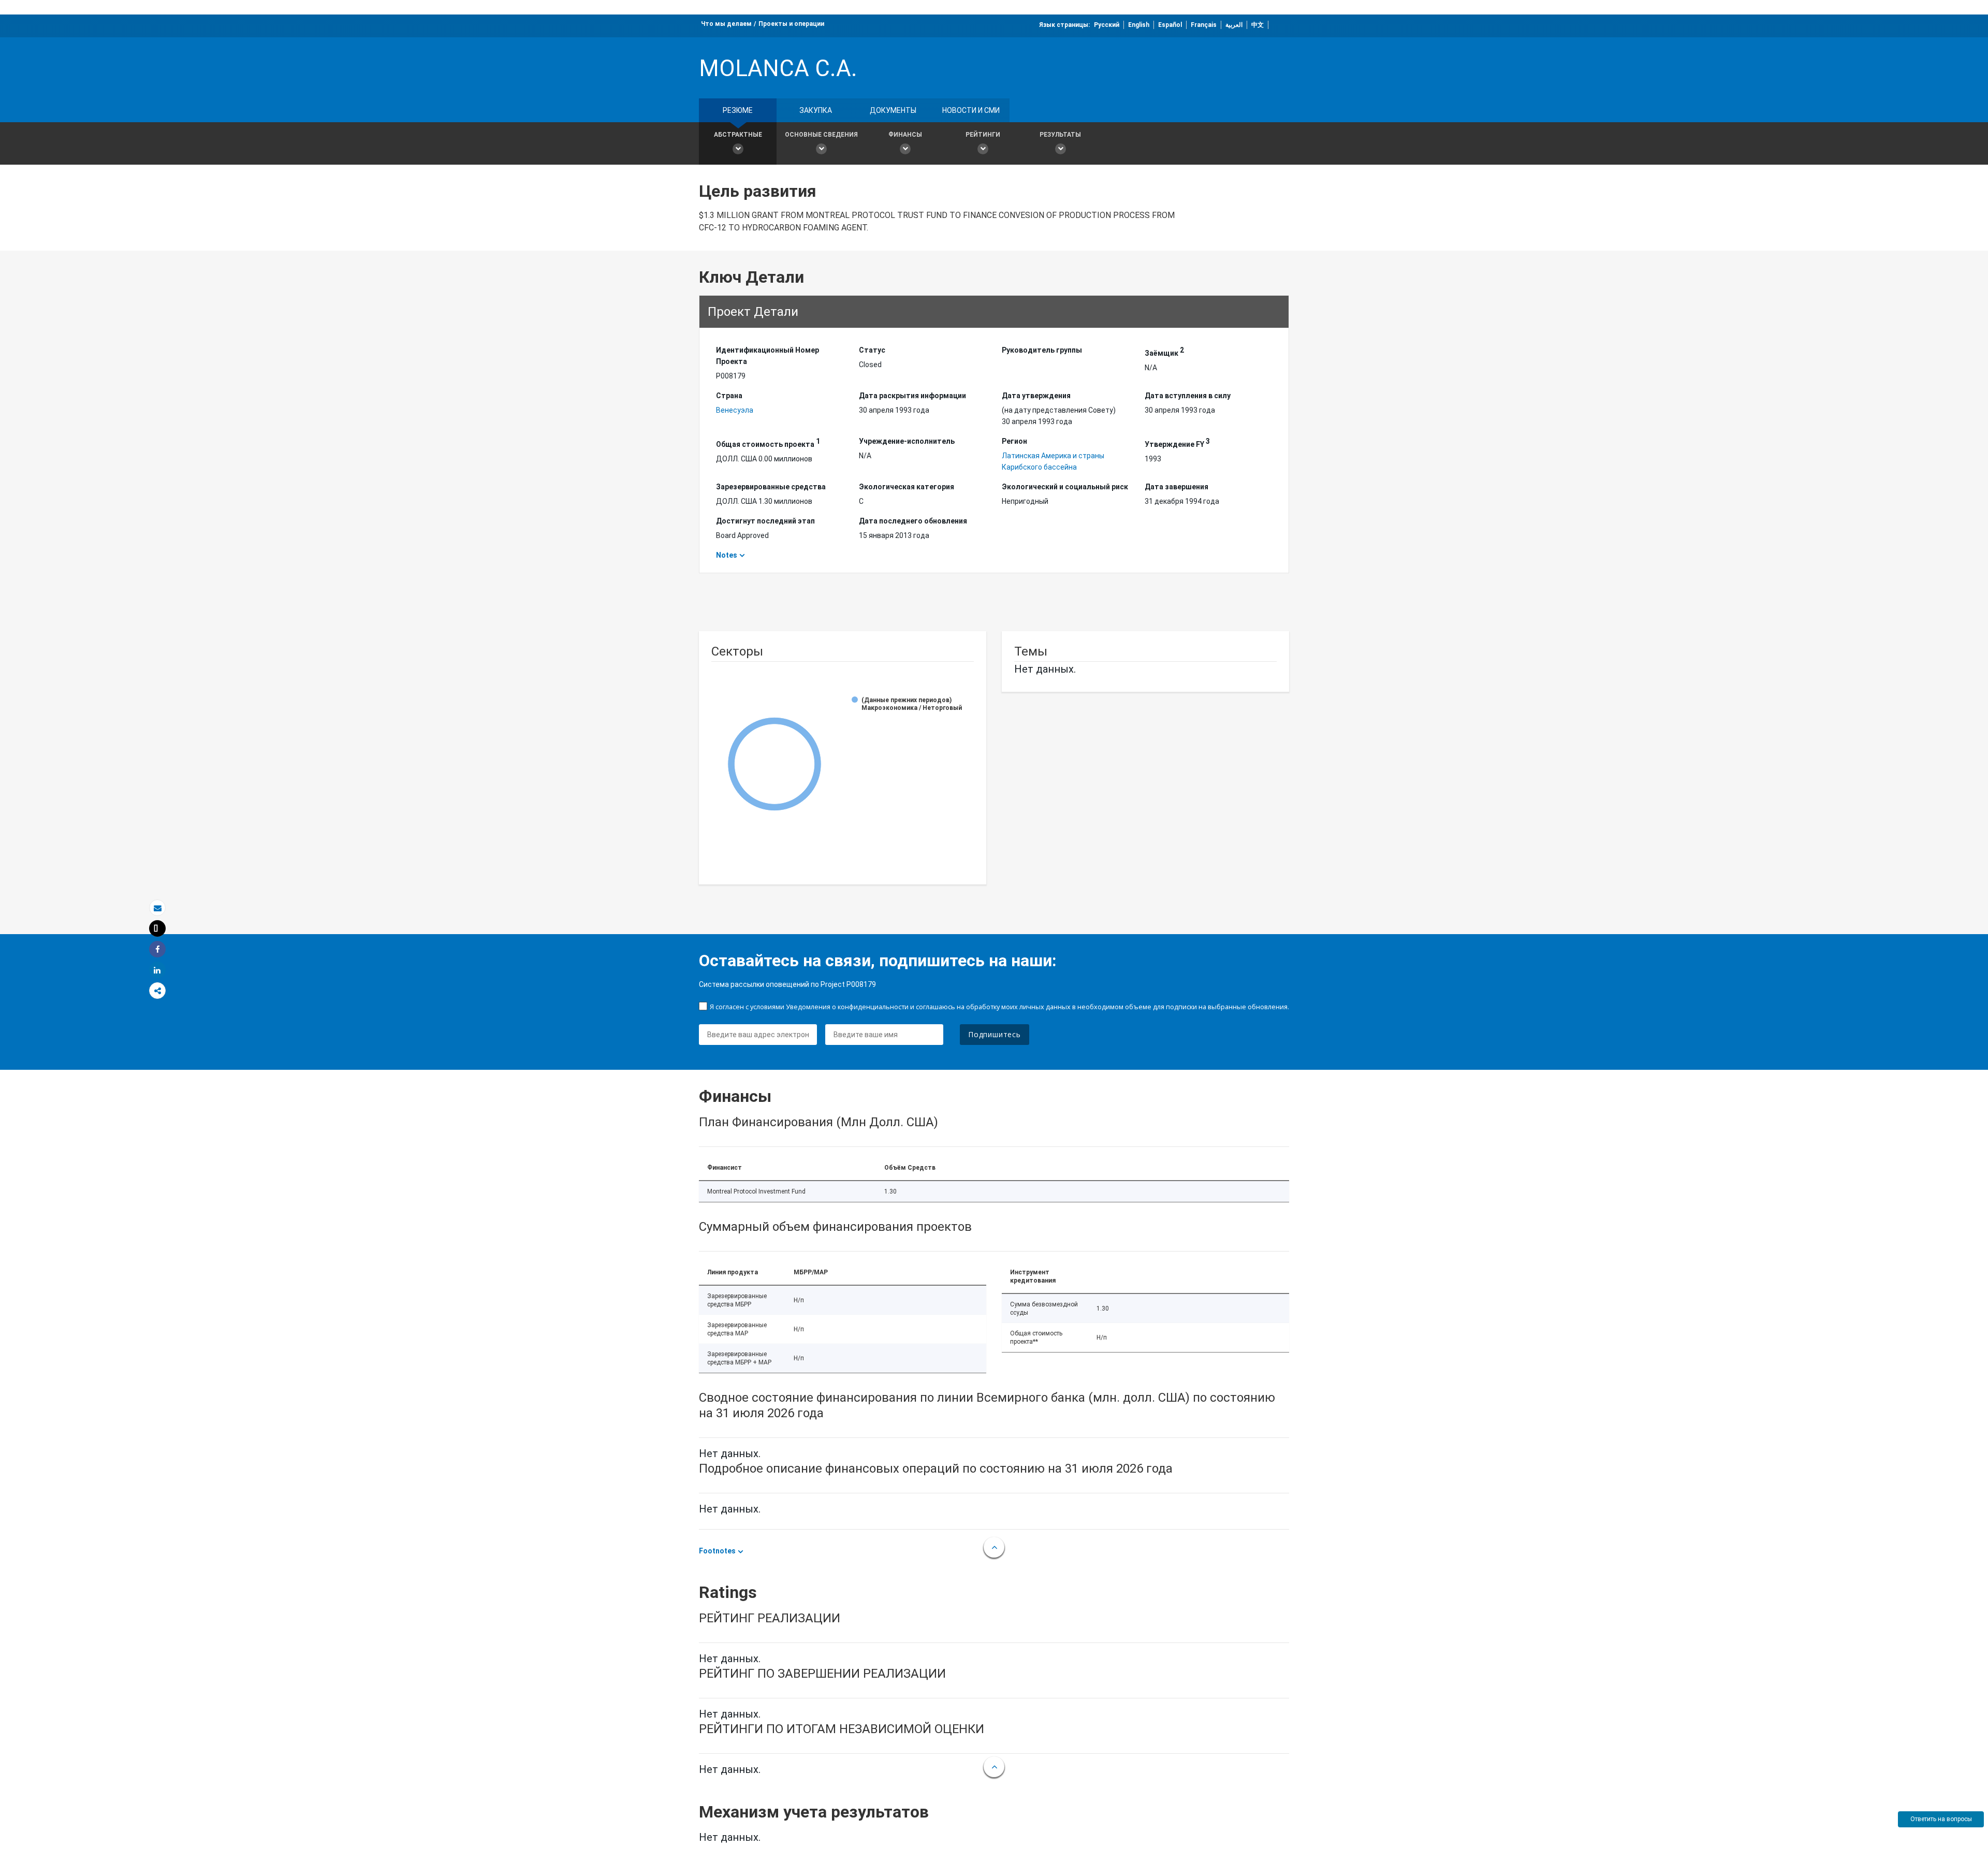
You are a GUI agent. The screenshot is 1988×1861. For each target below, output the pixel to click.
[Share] (157, 949)
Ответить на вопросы (1941, 1819)
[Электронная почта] (157, 908)
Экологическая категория (907, 487)
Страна (729, 396)
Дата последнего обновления (913, 521)
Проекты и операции (791, 24)
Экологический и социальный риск (1065, 487)
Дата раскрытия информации (912, 396)
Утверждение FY (1177, 443)
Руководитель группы (1042, 350)
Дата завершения (1176, 487)
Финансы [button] (905, 135)
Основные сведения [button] (821, 135)
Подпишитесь (995, 1034)
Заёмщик (1164, 352)
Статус (872, 350)
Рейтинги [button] (983, 135)
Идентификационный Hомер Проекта (768, 356)
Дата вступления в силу (1188, 396)
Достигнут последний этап (765, 521)
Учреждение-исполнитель (907, 441)
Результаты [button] (1060, 135)
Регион (1014, 441)
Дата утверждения (1036, 396)
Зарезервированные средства (771, 487)
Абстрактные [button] (738, 135)
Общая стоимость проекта (768, 443)
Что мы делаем (726, 24)
